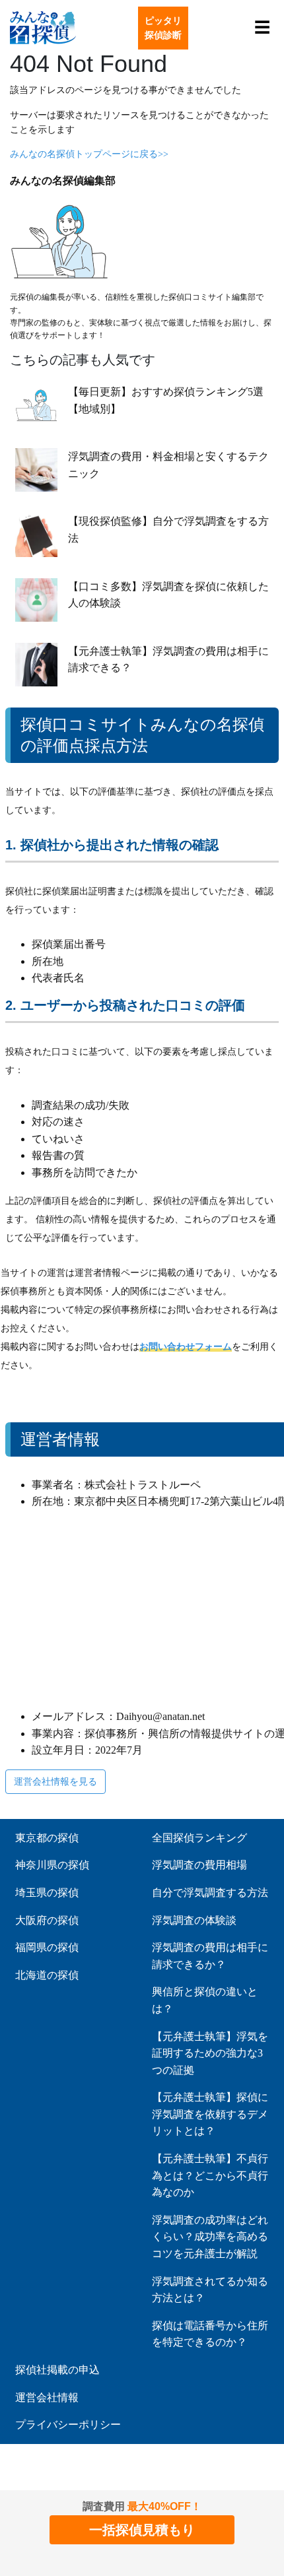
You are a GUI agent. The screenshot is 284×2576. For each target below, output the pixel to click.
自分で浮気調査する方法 (210, 1893)
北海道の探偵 (47, 1975)
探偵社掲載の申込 (57, 2370)
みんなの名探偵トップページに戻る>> (89, 154)
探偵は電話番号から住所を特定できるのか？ (210, 2334)
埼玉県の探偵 (47, 1893)
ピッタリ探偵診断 (163, 28)
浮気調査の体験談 (194, 1920)
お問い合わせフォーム (186, 1347)
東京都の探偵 (47, 1838)
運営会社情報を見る (55, 1781)
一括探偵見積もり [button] (142, 2530)
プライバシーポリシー (68, 2425)
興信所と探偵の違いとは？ (205, 2000)
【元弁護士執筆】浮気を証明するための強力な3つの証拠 (210, 2053)
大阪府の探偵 (47, 1920)
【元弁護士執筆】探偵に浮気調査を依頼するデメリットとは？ (210, 2114)
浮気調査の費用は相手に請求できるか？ (210, 1956)
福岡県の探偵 (47, 1947)
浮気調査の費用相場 (199, 1865)
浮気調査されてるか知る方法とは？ (210, 2290)
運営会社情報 (47, 2397)
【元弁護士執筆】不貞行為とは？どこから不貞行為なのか (210, 2175)
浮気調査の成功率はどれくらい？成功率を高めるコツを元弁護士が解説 (210, 2237)
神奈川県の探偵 (52, 1865)
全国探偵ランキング (199, 1838)
